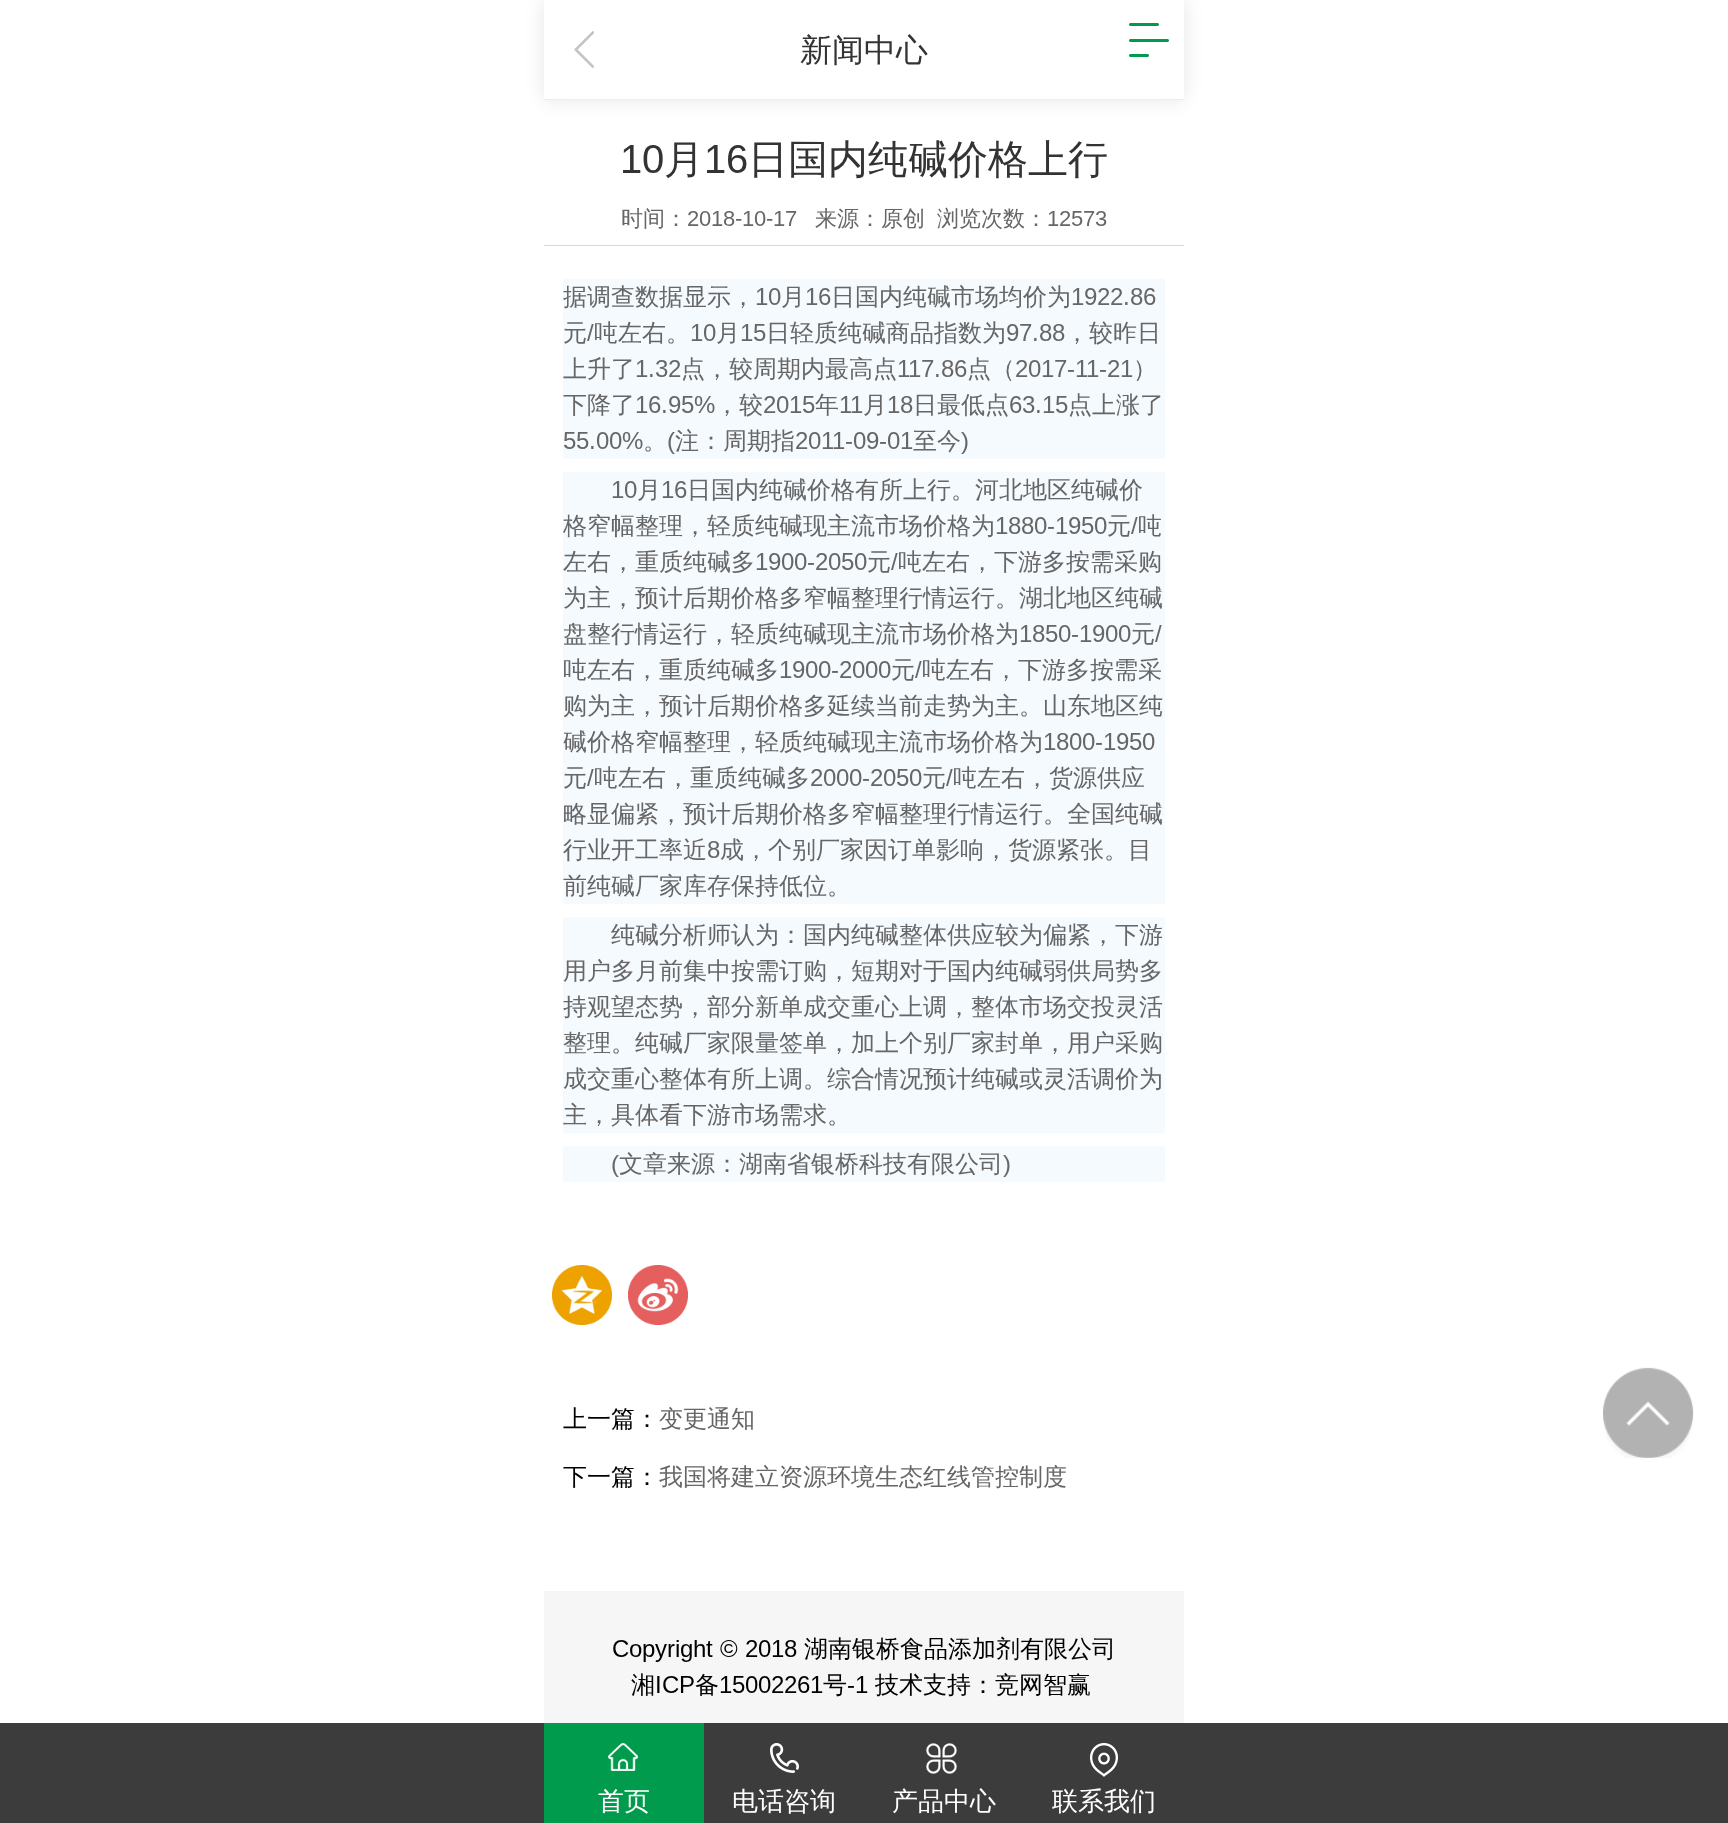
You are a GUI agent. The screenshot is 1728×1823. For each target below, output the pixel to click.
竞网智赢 (1046, 1684)
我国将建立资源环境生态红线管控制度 (863, 1476)
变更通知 (707, 1418)
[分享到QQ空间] (582, 1295)
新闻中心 (864, 50)
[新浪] (658, 1295)
